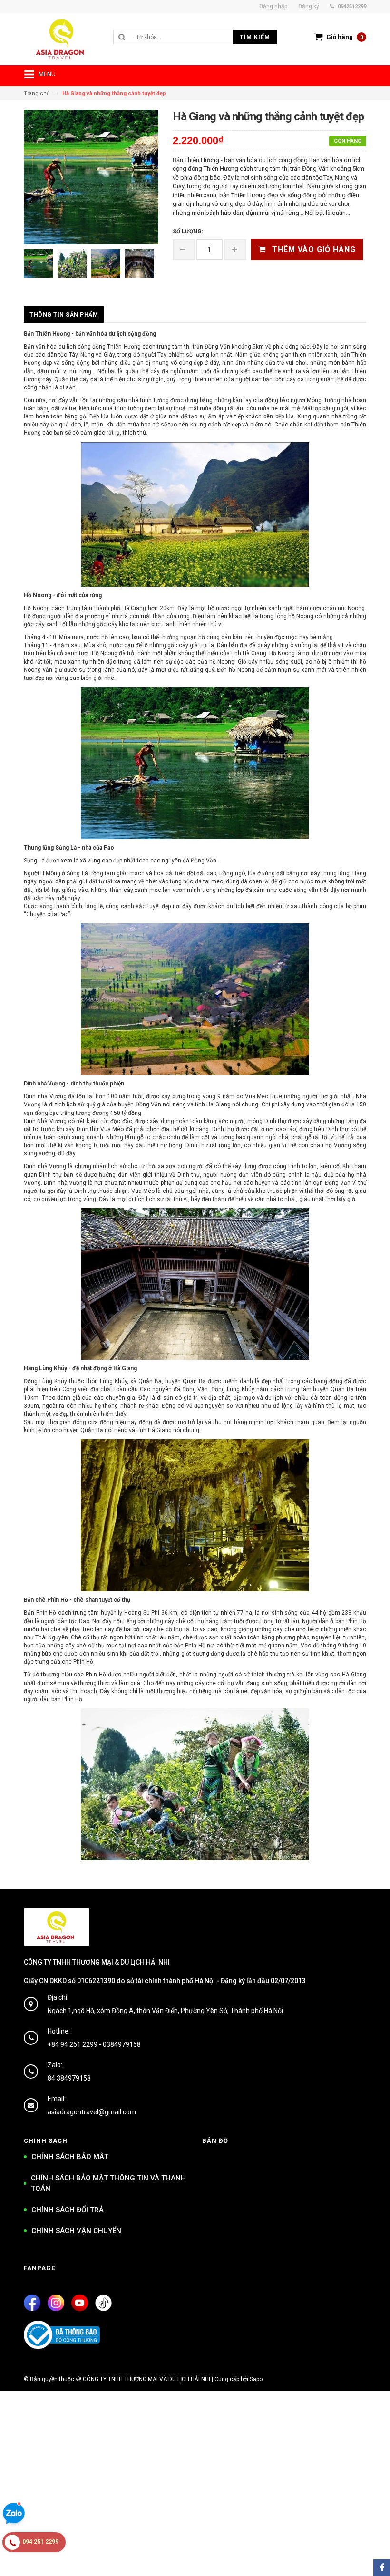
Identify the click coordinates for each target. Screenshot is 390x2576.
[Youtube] (80, 2303)
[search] (186, 37)
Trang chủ (37, 93)
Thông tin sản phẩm (64, 315)
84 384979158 (69, 2078)
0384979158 (122, 2044)
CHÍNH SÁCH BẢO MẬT (70, 2157)
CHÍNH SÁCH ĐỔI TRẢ (68, 2210)
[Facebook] (32, 2303)
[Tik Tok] (103, 2303)
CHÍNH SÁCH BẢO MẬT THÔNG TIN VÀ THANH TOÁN (108, 2184)
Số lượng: (188, 232)
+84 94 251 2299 (73, 2044)
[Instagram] (56, 2303)
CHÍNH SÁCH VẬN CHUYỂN (76, 2231)
